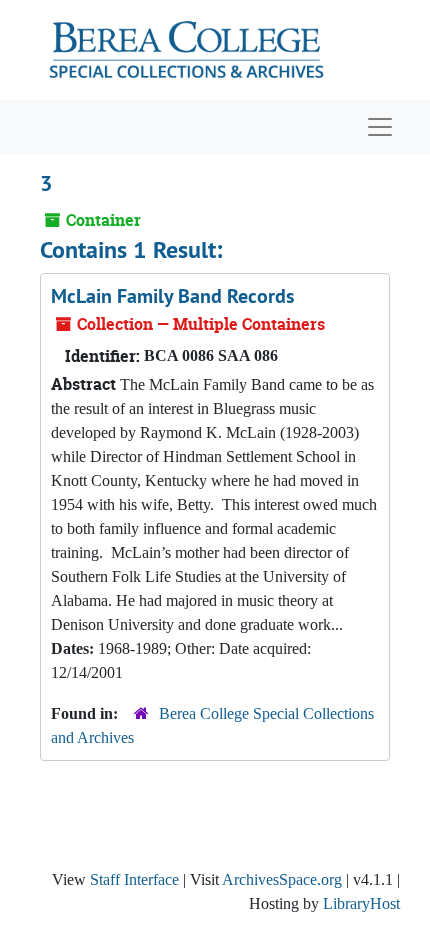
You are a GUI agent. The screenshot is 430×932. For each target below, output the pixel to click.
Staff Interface (134, 879)
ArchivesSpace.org (282, 879)
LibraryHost (361, 903)
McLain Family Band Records (172, 296)
